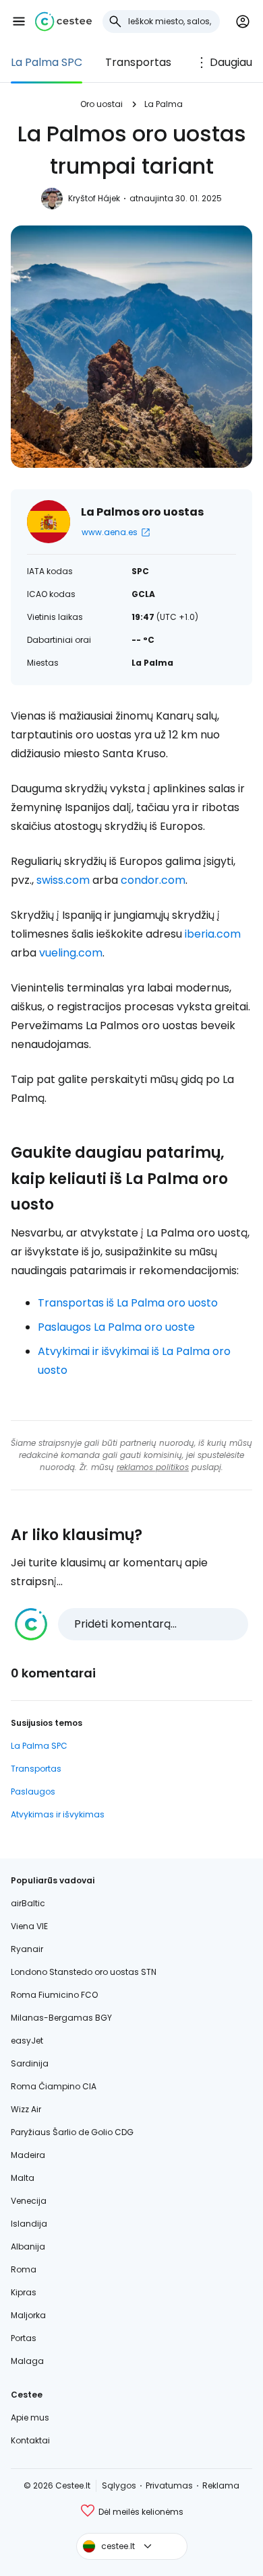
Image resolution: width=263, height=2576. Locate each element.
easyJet (27, 2041)
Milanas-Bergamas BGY (61, 2018)
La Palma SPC (47, 62)
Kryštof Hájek (94, 198)
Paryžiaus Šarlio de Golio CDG (72, 2132)
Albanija (28, 2247)
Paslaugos (33, 1791)
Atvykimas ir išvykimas (58, 1814)
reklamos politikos (153, 1467)
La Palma (164, 104)
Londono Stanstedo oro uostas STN (84, 1972)
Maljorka (28, 2315)
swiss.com (63, 880)
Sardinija (30, 2063)
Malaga (27, 2361)
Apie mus (30, 2417)
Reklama (221, 2485)
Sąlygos (119, 2485)
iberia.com (213, 934)
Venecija (29, 2201)
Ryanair (27, 1949)
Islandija (29, 2224)
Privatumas (169, 2485)
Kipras (24, 2292)
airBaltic (28, 1903)
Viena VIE (29, 1926)
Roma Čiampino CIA (54, 2086)
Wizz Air (26, 2109)
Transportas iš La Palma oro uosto (128, 1303)
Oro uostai (101, 104)
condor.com (153, 880)
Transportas (138, 62)
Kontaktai (30, 2440)
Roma (24, 2269)
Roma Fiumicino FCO (54, 1995)
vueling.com (71, 953)
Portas (24, 2338)
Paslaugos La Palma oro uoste (116, 1327)
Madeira (28, 2155)
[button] (19, 22)
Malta (23, 2178)
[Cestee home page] (63, 22)
